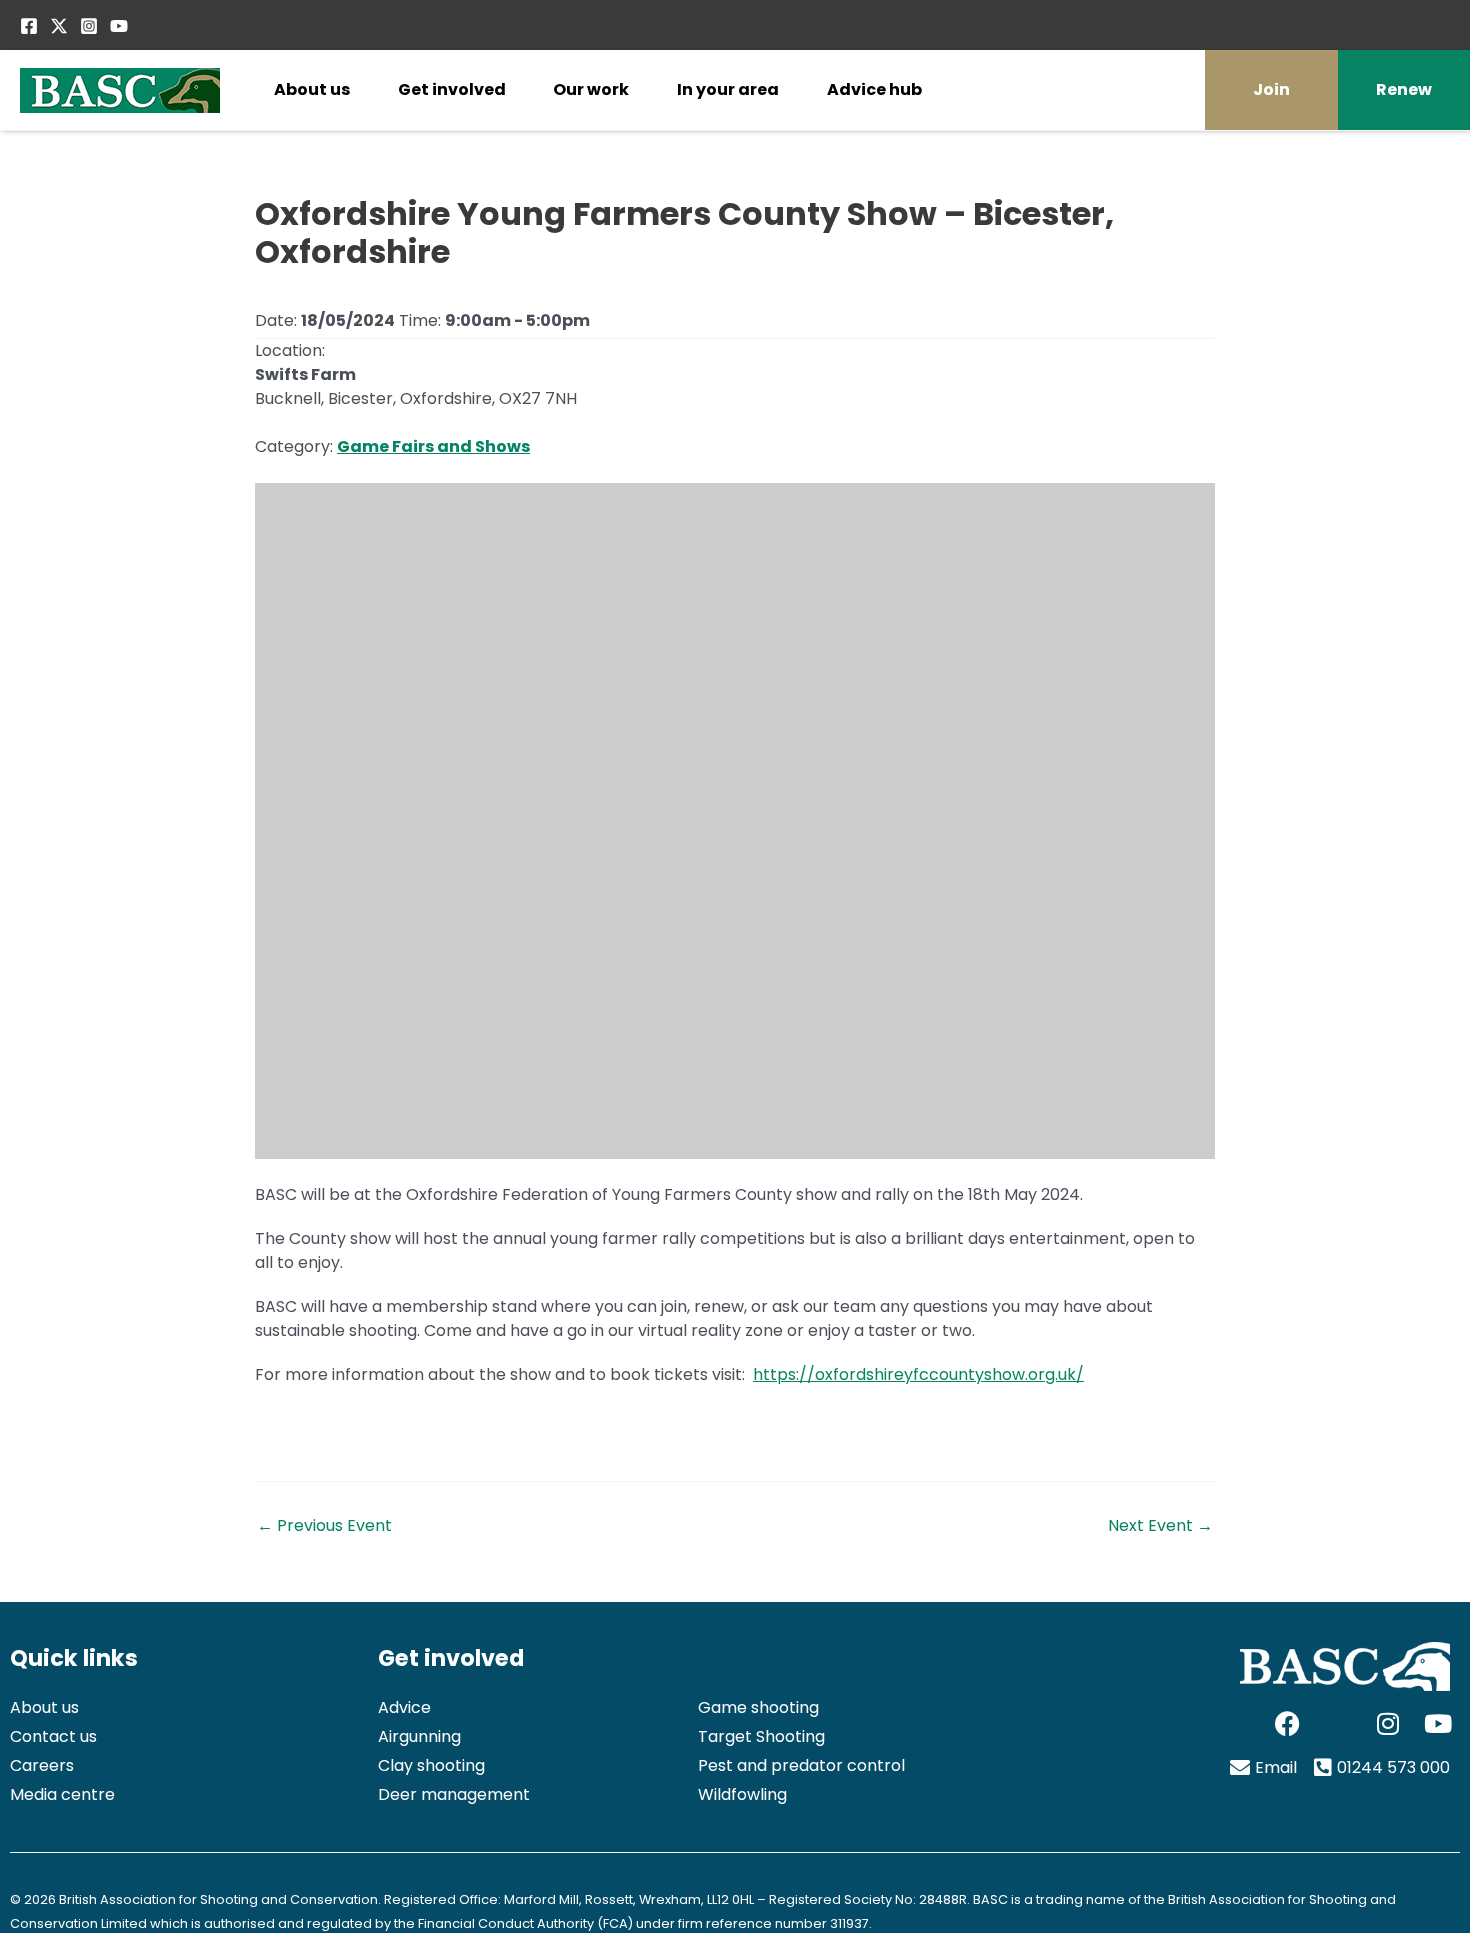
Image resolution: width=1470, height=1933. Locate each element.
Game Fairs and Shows (433, 446)
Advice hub (874, 89)
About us (312, 89)
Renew (1404, 89)
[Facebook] (29, 26)
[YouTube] (119, 26)
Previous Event (324, 1526)
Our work (591, 89)
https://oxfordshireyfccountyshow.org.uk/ (918, 1374)
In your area (728, 89)
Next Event (1160, 1526)
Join (1271, 89)
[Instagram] (89, 26)
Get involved (452, 89)
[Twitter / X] (59, 26)
